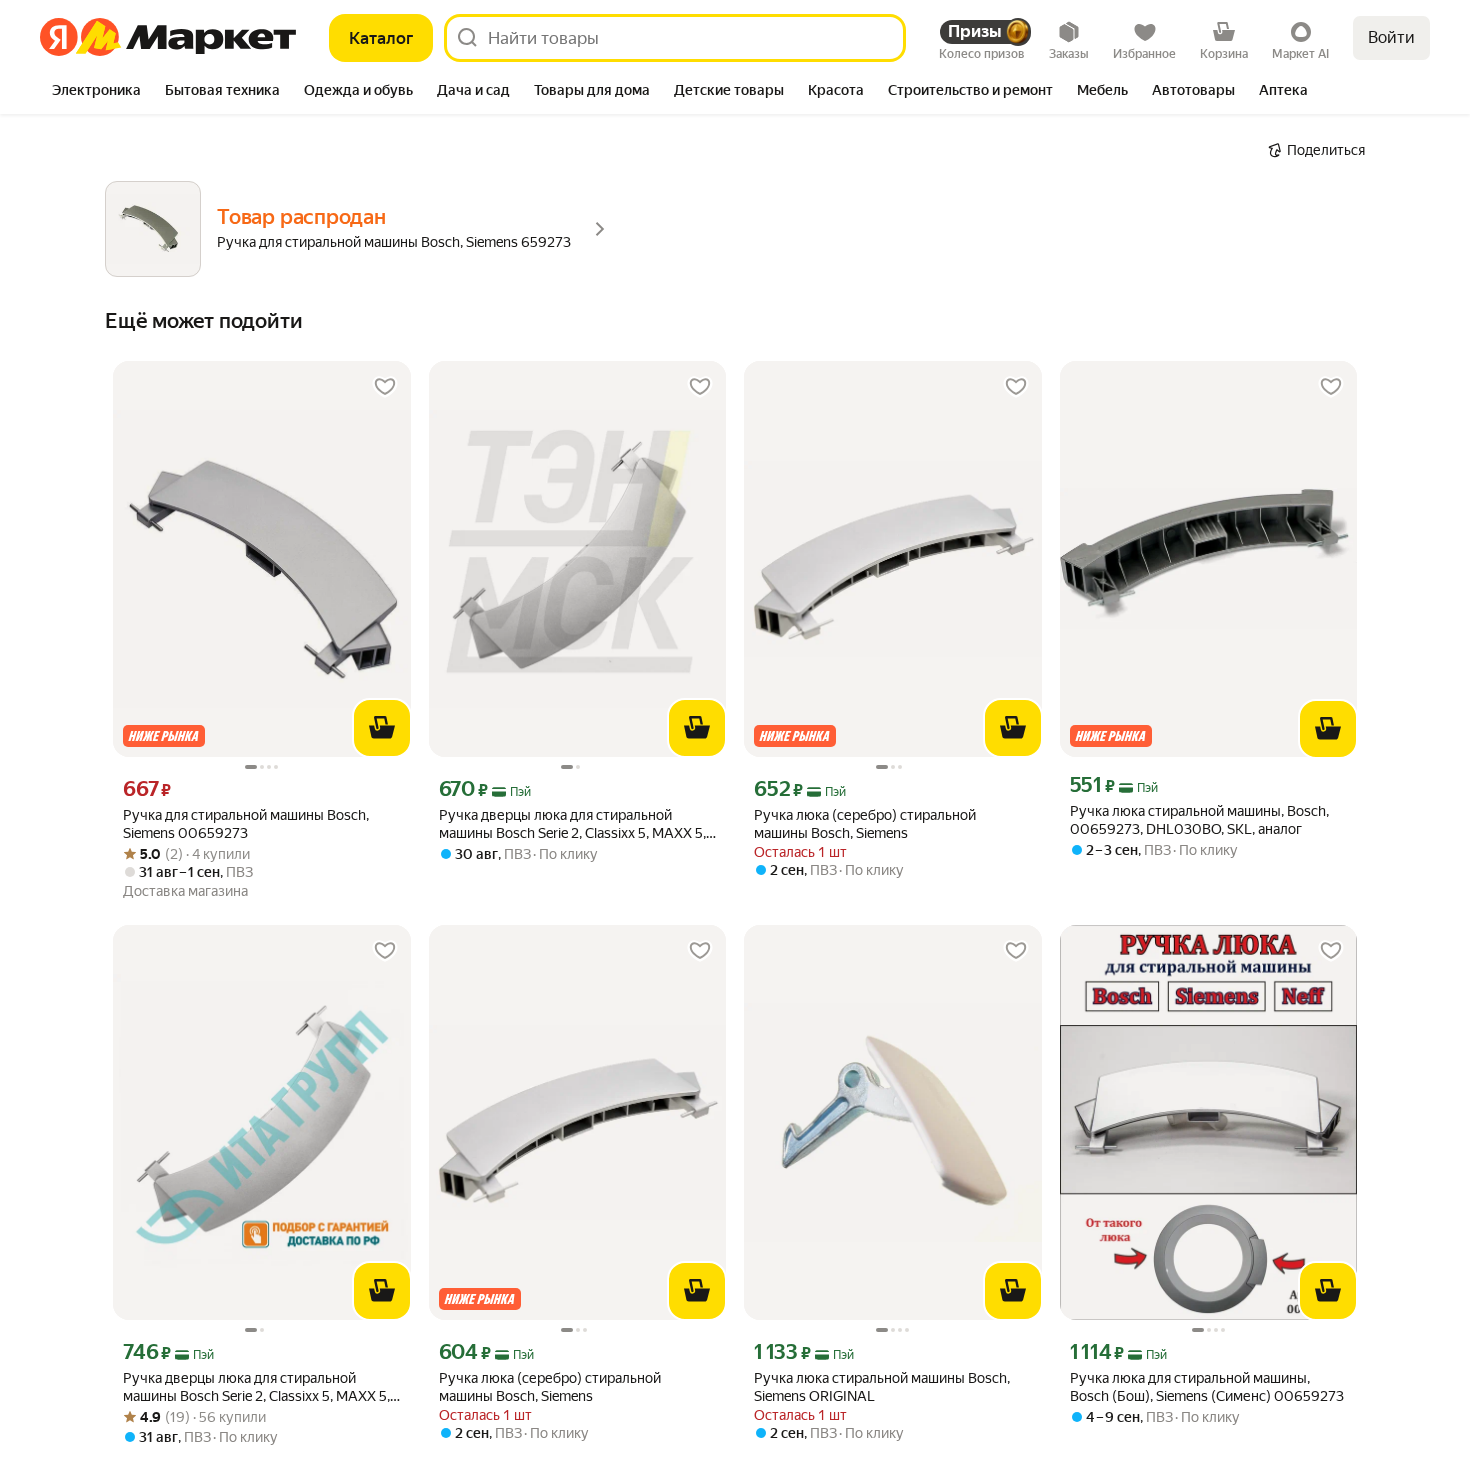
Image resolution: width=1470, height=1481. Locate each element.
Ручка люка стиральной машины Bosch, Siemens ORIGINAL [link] (882, 1387)
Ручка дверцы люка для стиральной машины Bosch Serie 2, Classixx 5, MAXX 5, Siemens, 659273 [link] (572, 824)
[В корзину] (382, 728)
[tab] (96, 92)
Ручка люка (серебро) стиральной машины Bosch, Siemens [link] (865, 824)
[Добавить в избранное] (385, 387)
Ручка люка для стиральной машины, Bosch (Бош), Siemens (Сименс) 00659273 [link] (1207, 1387)
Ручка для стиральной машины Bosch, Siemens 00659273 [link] (246, 824)
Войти (1391, 37)
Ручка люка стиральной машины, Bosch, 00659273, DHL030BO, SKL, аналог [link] (1199, 820)
